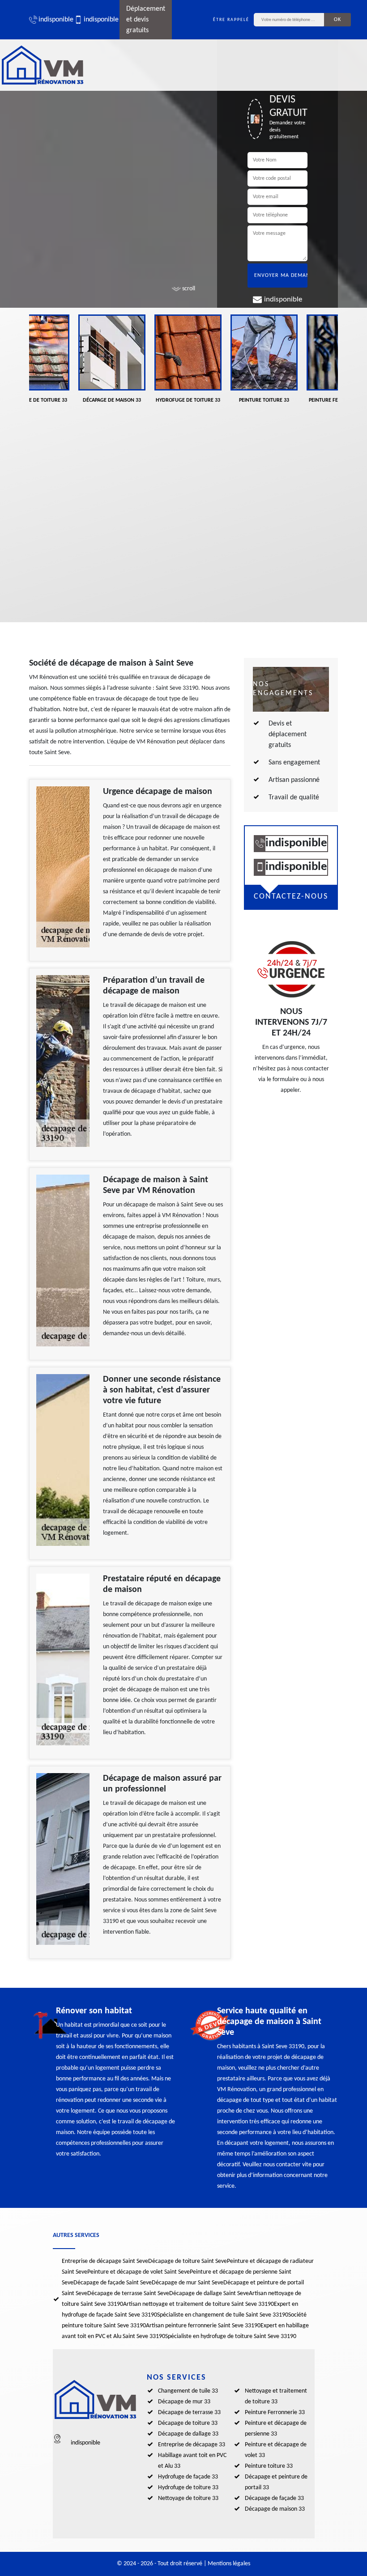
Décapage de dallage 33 (188, 2434)
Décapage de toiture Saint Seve (188, 2261)
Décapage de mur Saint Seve (188, 2283)
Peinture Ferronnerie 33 (275, 2413)
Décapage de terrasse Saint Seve (128, 2294)
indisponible (52, 20)
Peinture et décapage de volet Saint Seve (139, 2272)
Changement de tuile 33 (188, 2391)
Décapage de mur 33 (184, 2402)
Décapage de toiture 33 (188, 2423)
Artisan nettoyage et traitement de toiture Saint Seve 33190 (198, 2304)
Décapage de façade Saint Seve (113, 2283)
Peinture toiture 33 (269, 2466)
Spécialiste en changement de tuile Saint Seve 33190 (223, 2315)
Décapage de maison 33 (275, 2509)
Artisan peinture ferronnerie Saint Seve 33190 (203, 2326)
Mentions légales (229, 2564)
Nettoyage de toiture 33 (188, 2498)
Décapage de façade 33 (274, 2498)
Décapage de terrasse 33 (189, 2413)
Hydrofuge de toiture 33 (188, 2488)
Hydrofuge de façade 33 (188, 2477)
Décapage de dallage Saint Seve (209, 2294)
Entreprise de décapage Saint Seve (105, 2261)
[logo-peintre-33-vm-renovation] (43, 65)
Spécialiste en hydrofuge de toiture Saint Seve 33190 (231, 2336)
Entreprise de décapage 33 (192, 2445)
